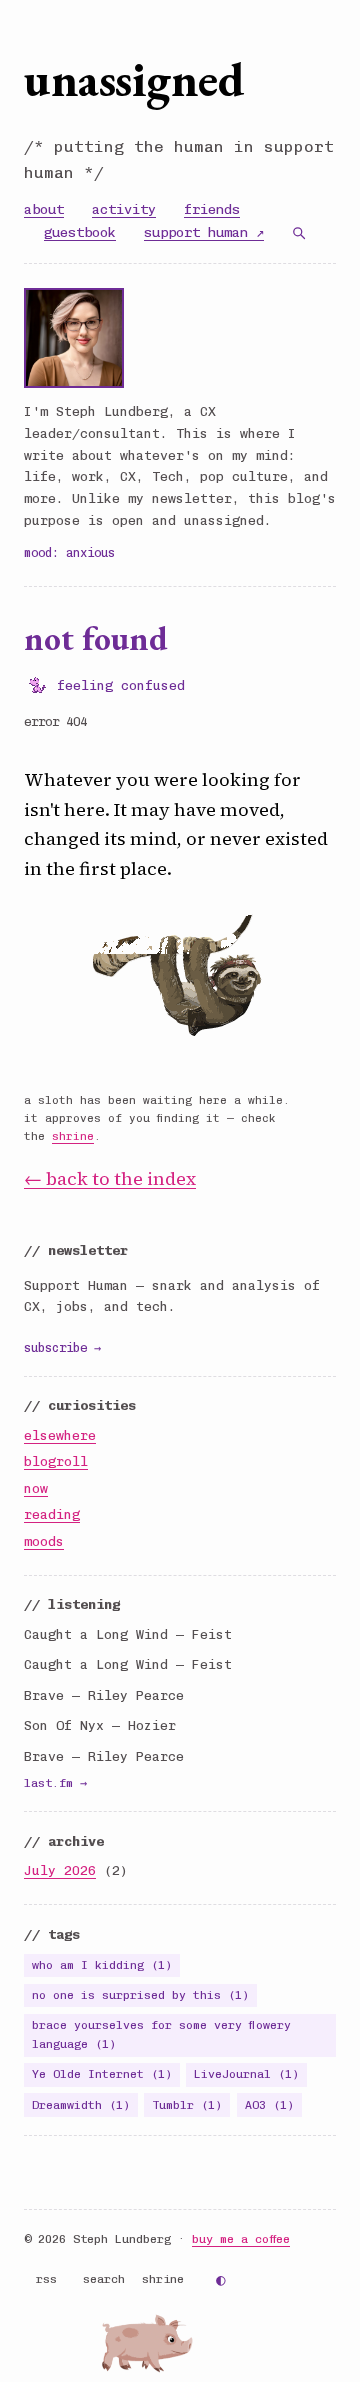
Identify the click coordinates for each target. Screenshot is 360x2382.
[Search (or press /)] (299, 233)
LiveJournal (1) (246, 2074)
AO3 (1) (269, 2105)
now (36, 1488)
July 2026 (60, 1870)
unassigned (134, 79)
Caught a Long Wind (96, 1634)
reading (52, 1514)
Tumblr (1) (187, 2105)
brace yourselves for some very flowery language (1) (161, 2034)
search (104, 2279)
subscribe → (62, 1347)
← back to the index (110, 1178)
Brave (44, 1695)
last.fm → (55, 1783)
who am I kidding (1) (102, 1965)
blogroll (56, 1461)
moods (44, 1541)
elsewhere (60, 1435)
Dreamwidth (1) (81, 2105)
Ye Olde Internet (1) (102, 2074)
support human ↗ (204, 232)
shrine (73, 1136)
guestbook (80, 232)
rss (46, 2279)
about (44, 209)
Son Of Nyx (64, 1725)
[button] (162, 2344)
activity (124, 209)
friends (212, 209)
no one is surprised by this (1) (140, 1995)
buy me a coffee (241, 2239)
